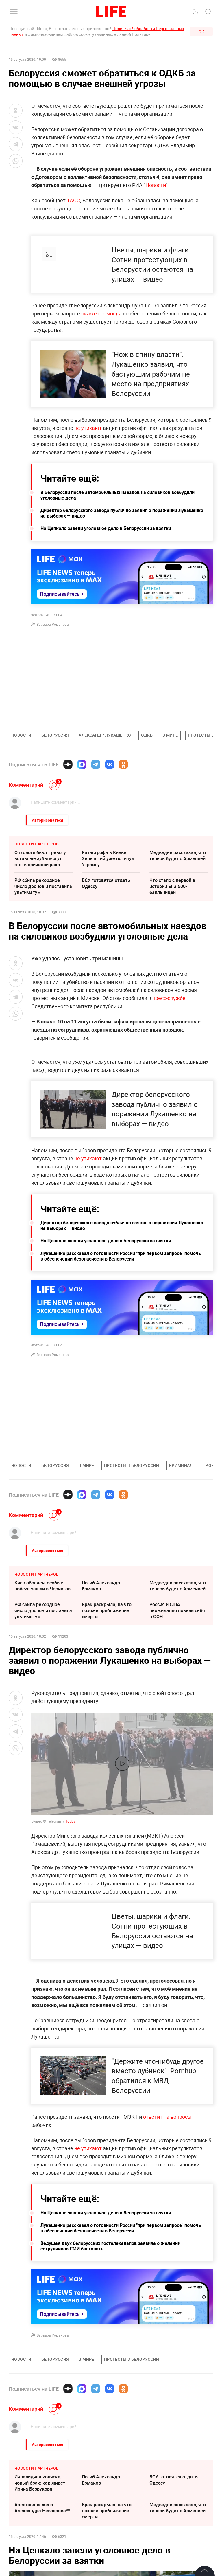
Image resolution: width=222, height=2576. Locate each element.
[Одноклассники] (123, 764)
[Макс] (82, 764)
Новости (156, 185)
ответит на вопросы (167, 2117)
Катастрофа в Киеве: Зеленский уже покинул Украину (108, 858)
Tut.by (70, 1821)
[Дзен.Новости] (68, 764)
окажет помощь (101, 313)
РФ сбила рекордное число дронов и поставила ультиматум (43, 886)
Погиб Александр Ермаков (101, 1586)
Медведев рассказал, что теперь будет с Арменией (178, 855)
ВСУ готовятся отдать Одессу (106, 883)
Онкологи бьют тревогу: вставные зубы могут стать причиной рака (41, 858)
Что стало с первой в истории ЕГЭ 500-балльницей (172, 886)
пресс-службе (169, 998)
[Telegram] (96, 764)
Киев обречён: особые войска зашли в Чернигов (42, 1586)
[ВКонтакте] (110, 764)
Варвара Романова (53, 624)
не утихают (88, 428)
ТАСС (73, 200)
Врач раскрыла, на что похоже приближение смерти (107, 1610)
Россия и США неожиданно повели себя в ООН (177, 1610)
